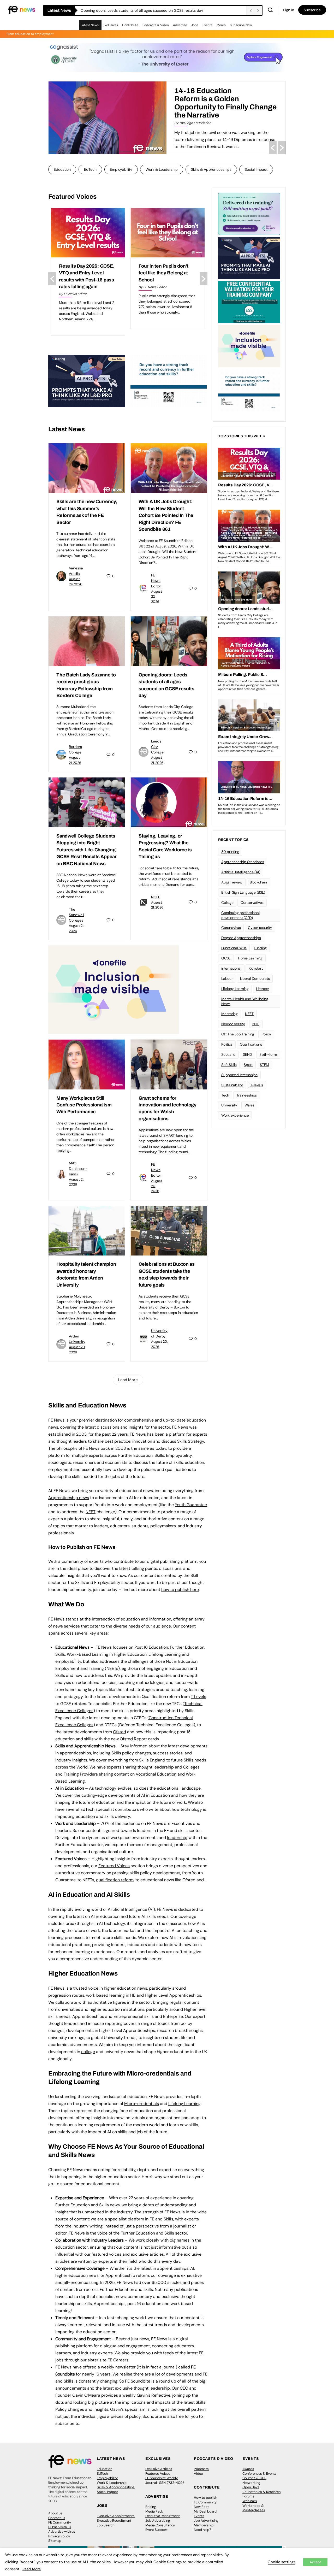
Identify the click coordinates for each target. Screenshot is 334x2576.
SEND (247, 1054)
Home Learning (250, 958)
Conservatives (252, 903)
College (227, 903)
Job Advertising (158, 2521)
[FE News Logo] (22, 10)
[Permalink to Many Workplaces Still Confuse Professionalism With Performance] (87, 1064)
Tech (225, 1095)
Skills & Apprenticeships (211, 169)
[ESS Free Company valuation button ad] (249, 302)
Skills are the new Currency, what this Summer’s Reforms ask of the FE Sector (145, 10)
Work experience (235, 1115)
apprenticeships (173, 2268)
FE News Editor (156, 581)
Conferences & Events (260, 2474)
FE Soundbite (138, 2381)
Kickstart (256, 968)
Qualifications (251, 1044)
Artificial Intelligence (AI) (241, 872)
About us (55, 2513)
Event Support (156, 2530)
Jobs (195, 25)
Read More (32, 2569)
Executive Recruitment (114, 2521)
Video (198, 2474)
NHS (256, 1024)
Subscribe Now (241, 25)
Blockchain (258, 882)
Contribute (130, 25)
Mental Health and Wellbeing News (245, 1001)
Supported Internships (239, 1075)
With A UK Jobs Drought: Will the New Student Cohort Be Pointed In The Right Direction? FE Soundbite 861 (166, 515)
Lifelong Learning (235, 989)
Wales (249, 1105)
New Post (201, 2507)
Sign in (289, 10)
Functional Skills (234, 948)
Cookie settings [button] (282, 2562)
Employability (121, 169)
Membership (204, 2525)
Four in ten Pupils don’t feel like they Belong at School (84, 273)
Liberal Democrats (255, 978)
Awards (248, 2469)
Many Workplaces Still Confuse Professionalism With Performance (84, 1105)
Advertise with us (62, 2531)
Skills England (152, 1760)
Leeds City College (157, 747)
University (229, 1105)
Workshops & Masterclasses (254, 2508)
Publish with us (60, 2527)
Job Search (106, 2525)
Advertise (180, 25)
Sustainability (232, 1085)
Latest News (90, 25)
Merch (221, 25)
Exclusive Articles (159, 2469)
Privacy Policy (59, 2536)
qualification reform (115, 1880)
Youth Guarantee (191, 1505)
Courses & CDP (254, 2478)
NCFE (156, 897)
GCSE (226, 958)
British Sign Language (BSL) (243, 892)
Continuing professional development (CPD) (240, 915)
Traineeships (247, 1095)
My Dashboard (205, 2511)
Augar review (232, 882)
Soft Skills (229, 1065)
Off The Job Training (238, 1034)
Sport (248, 1065)
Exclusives (110, 25)
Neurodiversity (233, 1024)
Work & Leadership (162, 169)
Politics (227, 1044)
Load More (128, 1380)
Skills (60, 1654)
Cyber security (260, 928)
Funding (260, 948)
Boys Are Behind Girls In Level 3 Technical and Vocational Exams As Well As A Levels (223, 99)
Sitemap (55, 2541)
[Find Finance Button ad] (249, 213)
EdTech (90, 169)
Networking (251, 2483)
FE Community (60, 2522)
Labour (227, 978)
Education (62, 169)
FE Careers (118, 2360)
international (231, 968)
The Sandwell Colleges (76, 915)
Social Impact (256, 169)
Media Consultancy (160, 2525)
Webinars (250, 2501)
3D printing (230, 852)
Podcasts (201, 2469)
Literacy (263, 989)
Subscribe (312, 10)
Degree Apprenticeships (241, 938)
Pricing (151, 2507)
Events (207, 25)
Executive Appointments (116, 2516)
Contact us (57, 2518)
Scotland (228, 1054)
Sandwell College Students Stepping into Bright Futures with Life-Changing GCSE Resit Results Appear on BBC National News (87, 850)
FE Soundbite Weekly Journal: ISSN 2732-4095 (165, 2480)
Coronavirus (231, 928)
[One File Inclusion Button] (114, 989)
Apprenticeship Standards (243, 862)
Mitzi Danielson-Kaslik (78, 1169)
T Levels (198, 1697)
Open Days (251, 2487)
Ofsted (120, 1732)
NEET (91, 1512)
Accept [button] (315, 2562)
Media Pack (154, 2511)
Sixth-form (268, 1054)
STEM (264, 1065)
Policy (266, 1034)
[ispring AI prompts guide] (87, 381)
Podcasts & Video (156, 25)
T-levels (257, 1085)
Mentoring (229, 1014)
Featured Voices (158, 2474)
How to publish (205, 2498)
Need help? (202, 2530)
